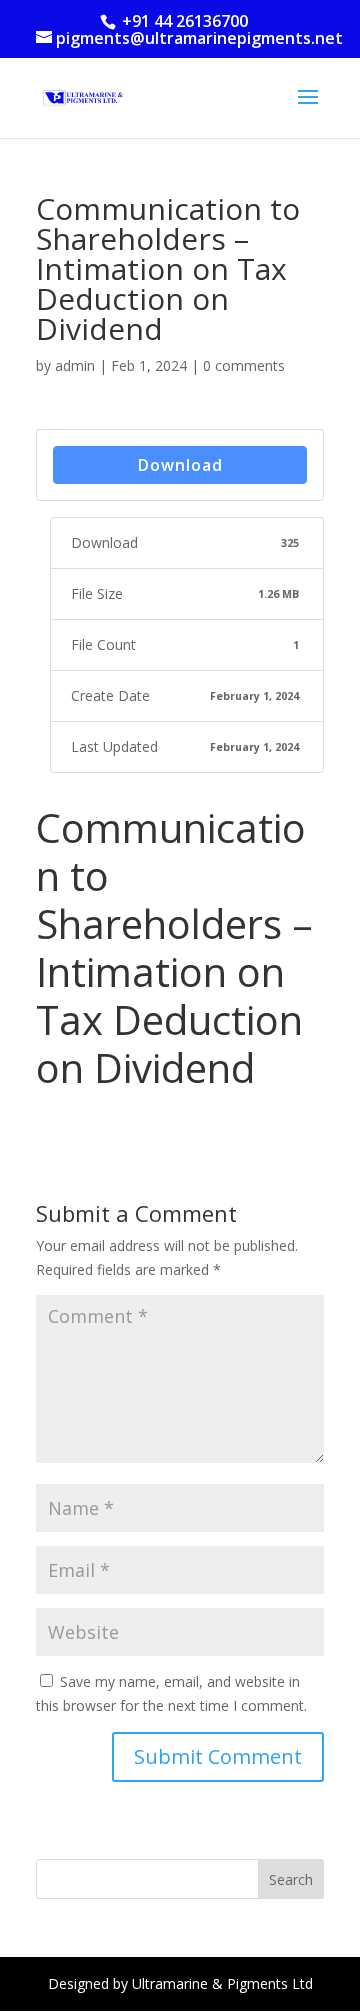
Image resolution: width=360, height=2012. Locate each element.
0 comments (244, 365)
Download (180, 465)
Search (291, 1879)
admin (75, 365)
